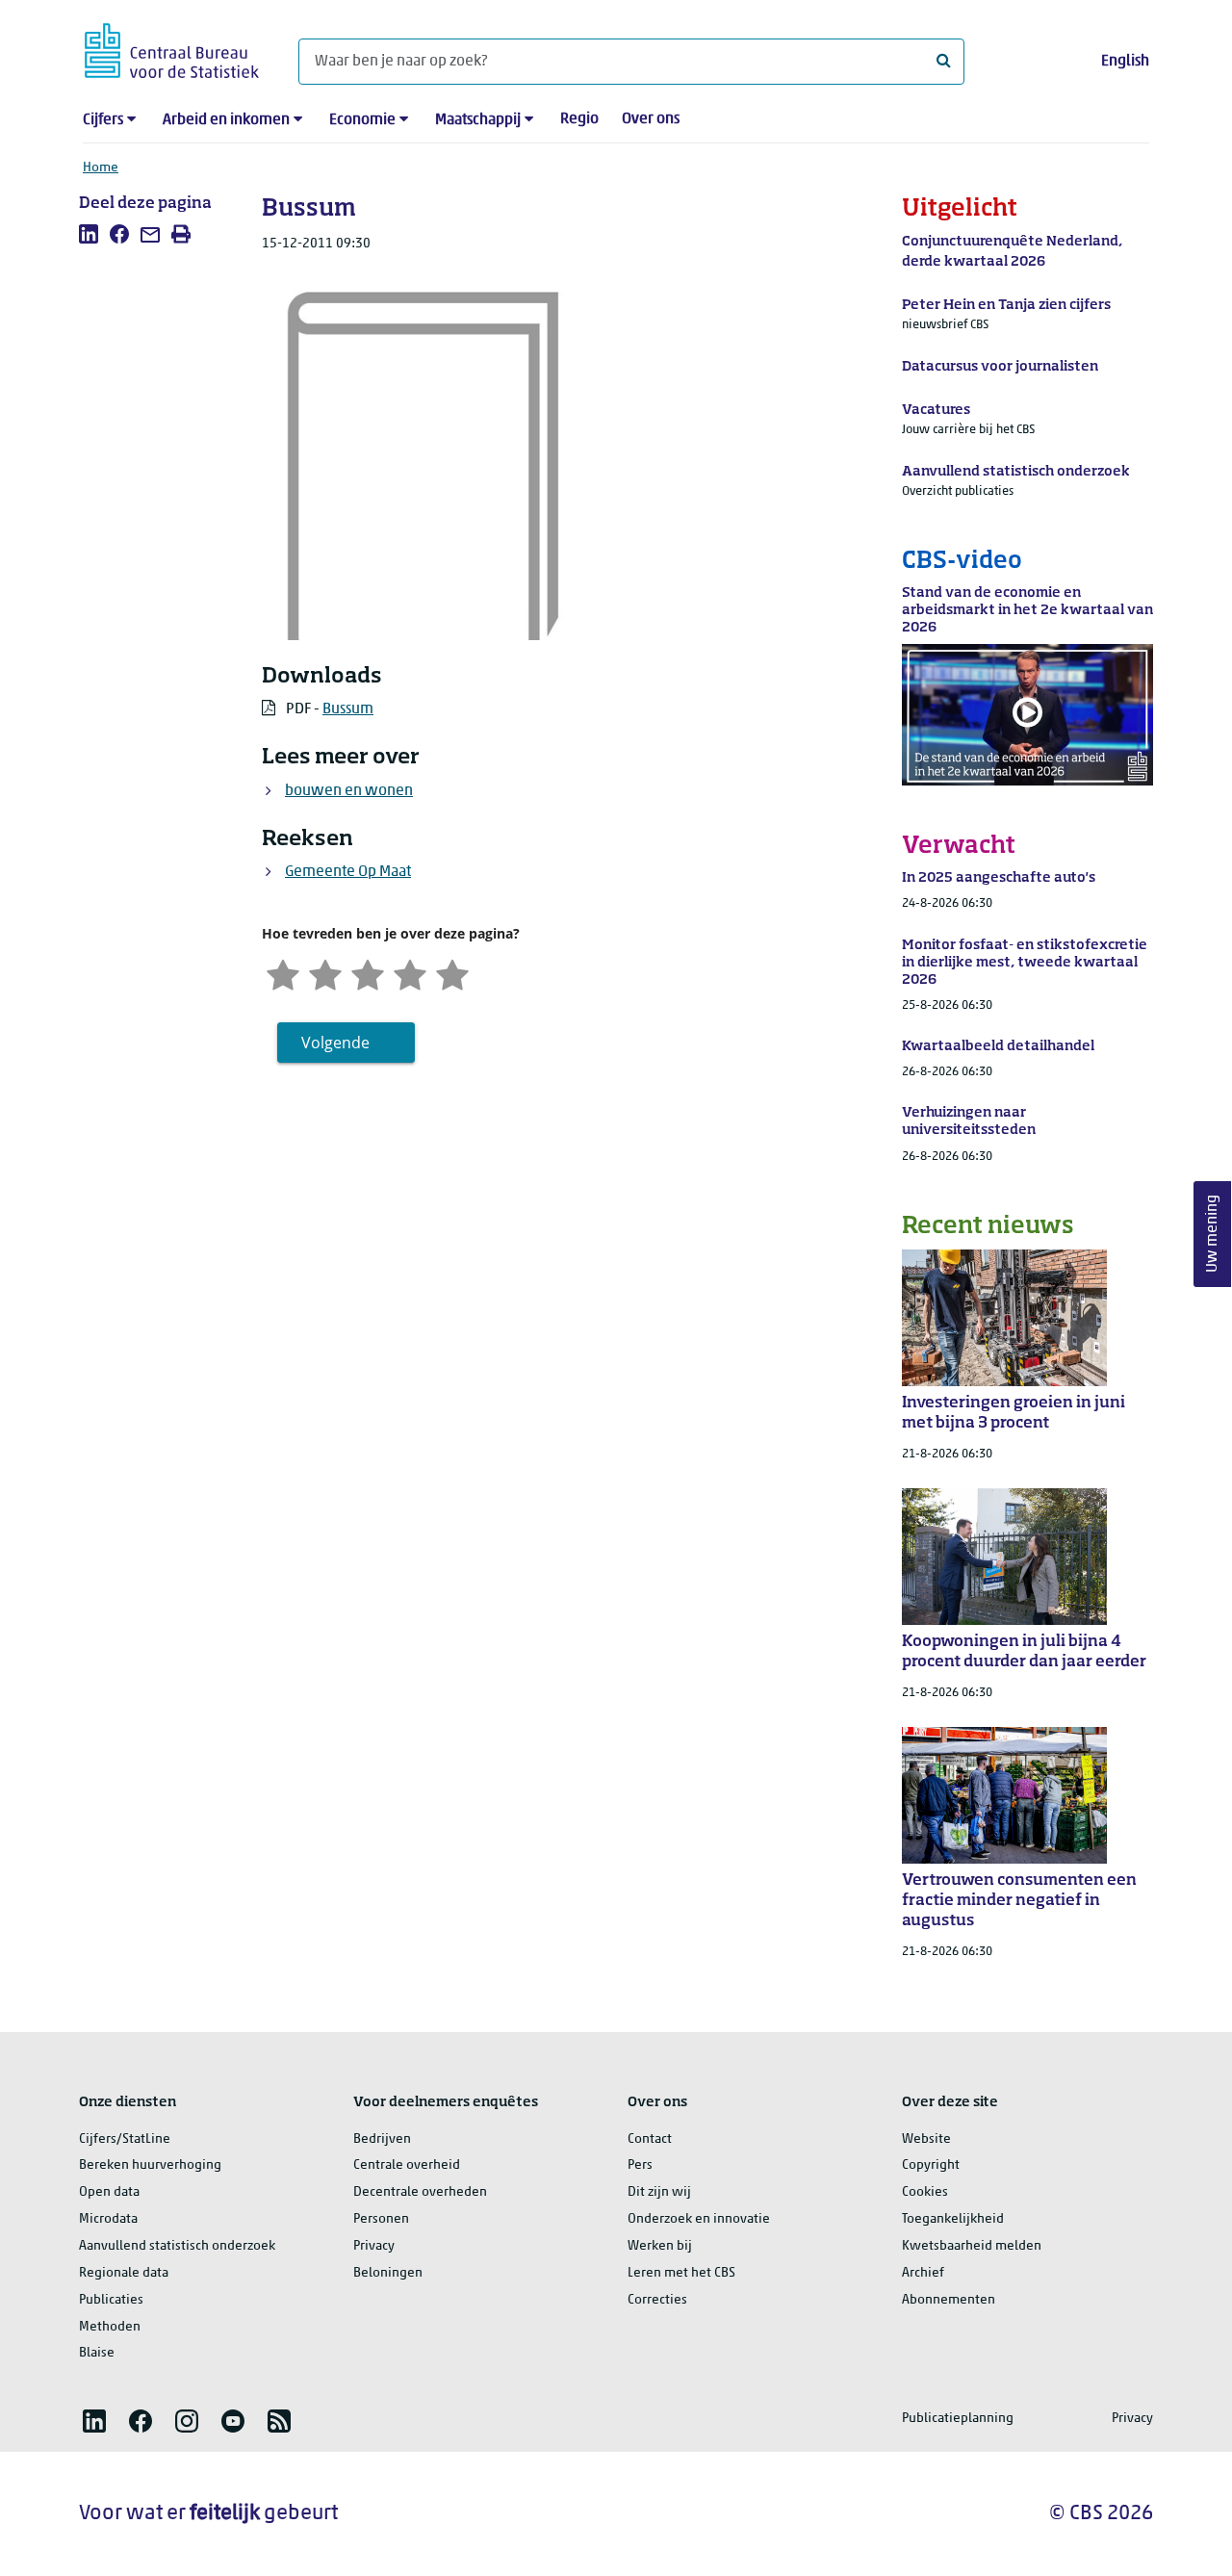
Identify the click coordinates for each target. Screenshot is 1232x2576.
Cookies (925, 2192)
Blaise (97, 2353)
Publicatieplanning (958, 2419)
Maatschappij (478, 120)
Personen (381, 2219)
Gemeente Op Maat (348, 872)
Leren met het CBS (681, 2273)
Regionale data (124, 2273)
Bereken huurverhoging (150, 2165)
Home (101, 168)
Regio (579, 119)
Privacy (374, 2246)
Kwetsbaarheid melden (972, 2246)
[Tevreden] (410, 973)
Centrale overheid (407, 2165)
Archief (923, 2273)
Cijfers (103, 120)
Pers (640, 2165)
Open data (109, 2192)
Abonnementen (949, 2300)
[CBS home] (172, 48)
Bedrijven (382, 2139)
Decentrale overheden (420, 2192)
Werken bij (660, 2246)
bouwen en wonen (349, 791)
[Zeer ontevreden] (283, 973)
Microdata (108, 2219)
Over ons (651, 119)
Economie (362, 120)
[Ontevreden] (325, 973)
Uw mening (1213, 1235)
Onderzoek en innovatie (699, 2219)
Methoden (110, 2327)
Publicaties (111, 2300)
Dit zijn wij (659, 2192)
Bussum (348, 709)
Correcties (657, 2300)
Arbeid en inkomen (226, 120)
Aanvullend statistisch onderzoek (177, 2246)
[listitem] (89, 234)
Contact (650, 2139)
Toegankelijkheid (953, 2219)
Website (926, 2139)
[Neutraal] (368, 973)
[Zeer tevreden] (452, 973)
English (1125, 62)
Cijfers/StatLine (125, 2139)
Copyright (931, 2165)
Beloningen (388, 2273)
